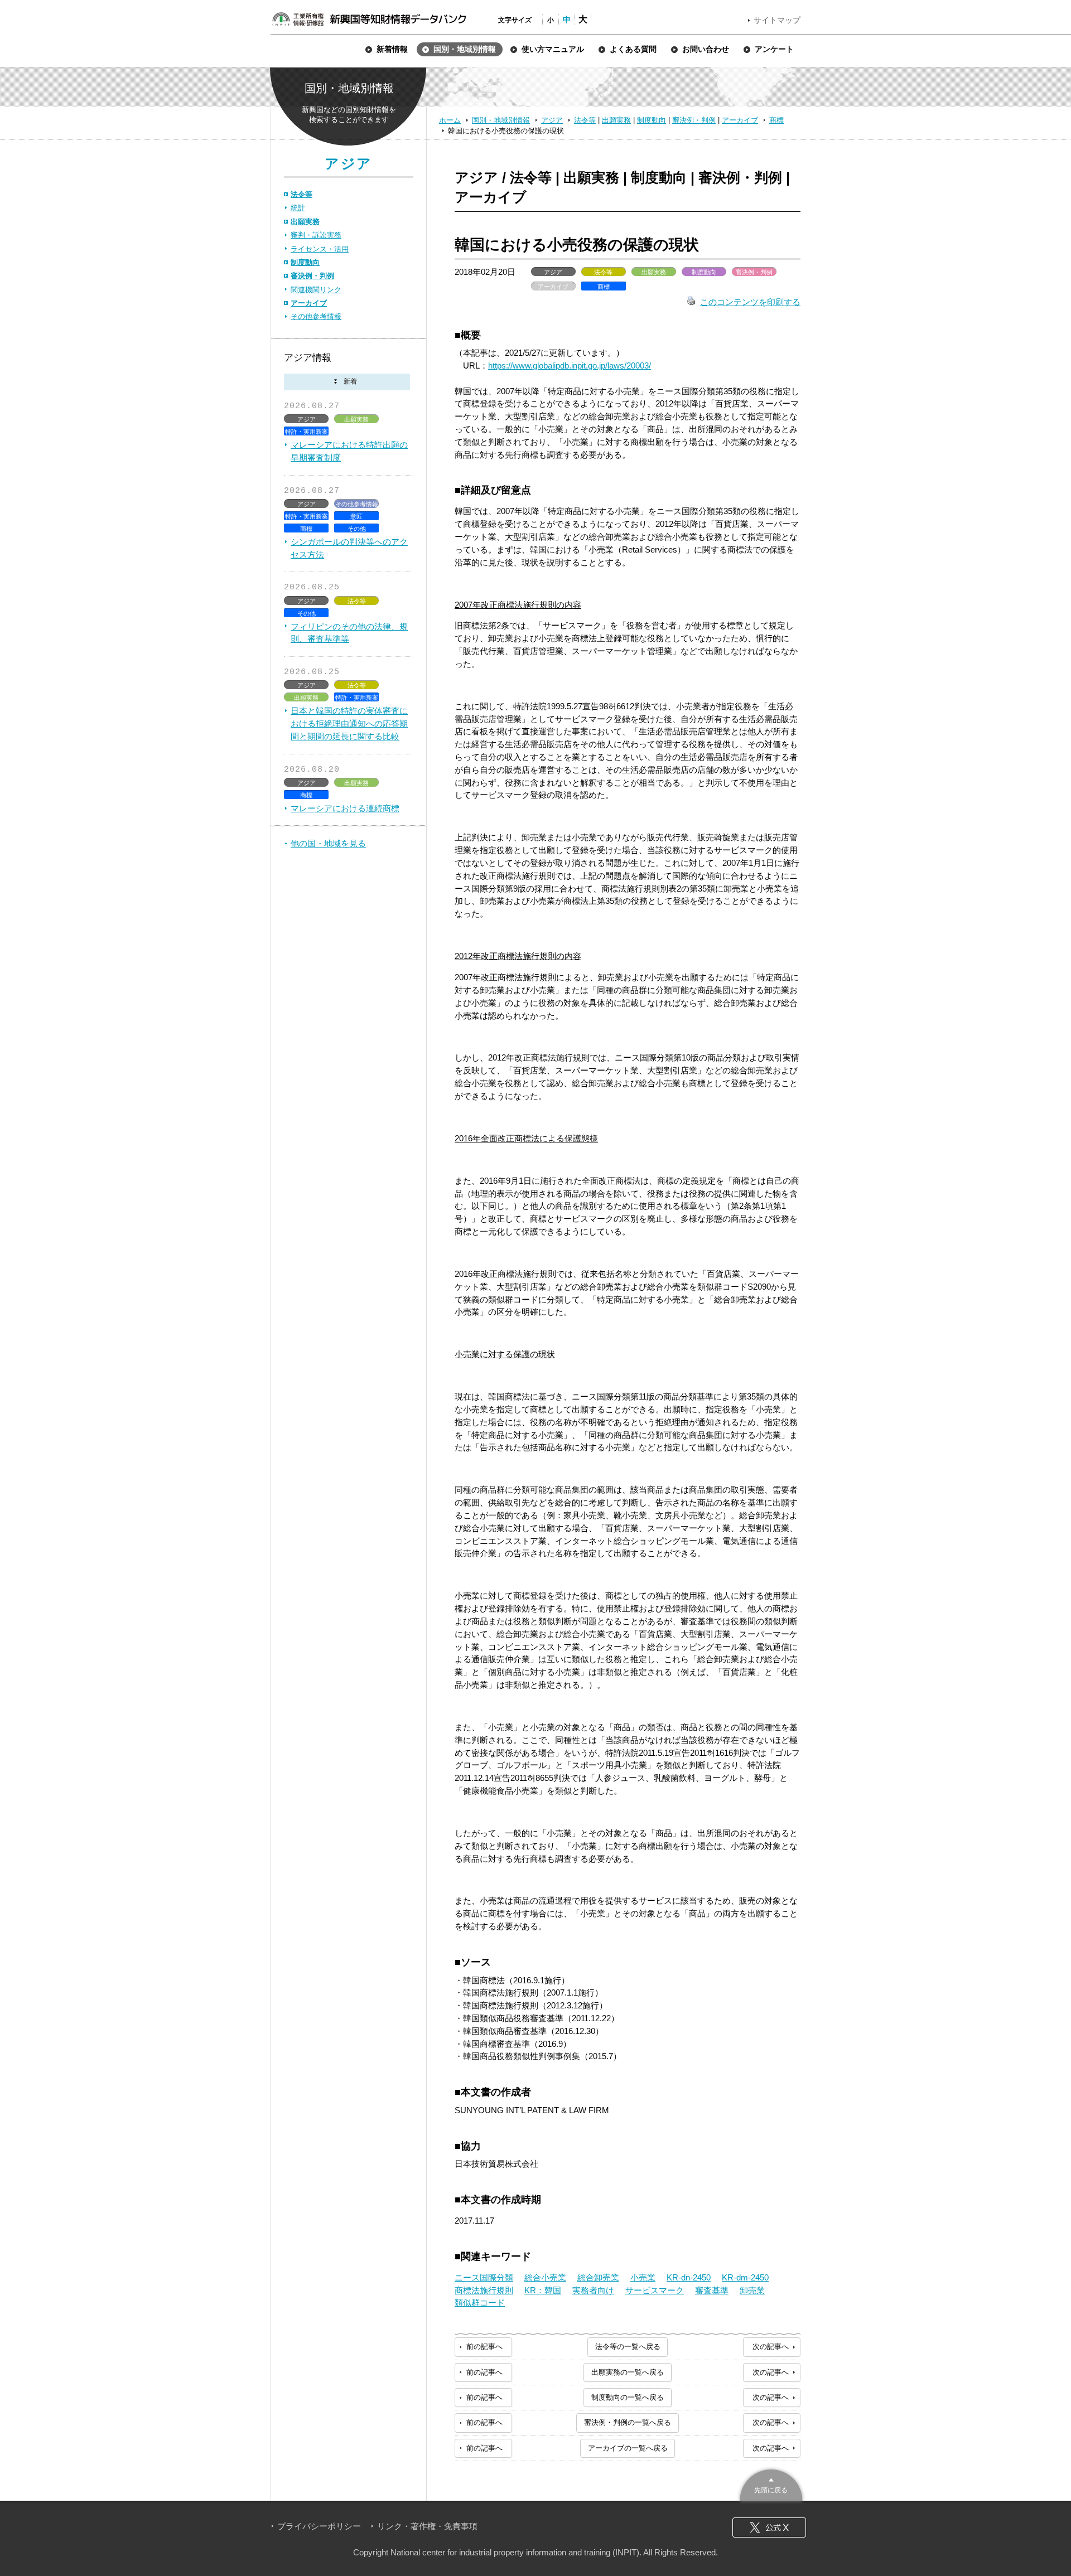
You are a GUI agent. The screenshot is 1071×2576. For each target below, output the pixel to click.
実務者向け (593, 2290)
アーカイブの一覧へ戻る (628, 2448)
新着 (347, 382)
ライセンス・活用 (320, 249)
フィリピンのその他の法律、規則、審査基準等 (349, 633)
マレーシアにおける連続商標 (345, 808)
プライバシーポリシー (319, 2526)
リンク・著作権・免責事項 (427, 2526)
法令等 (585, 120)
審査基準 (712, 2290)
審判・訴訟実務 (316, 235)
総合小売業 (545, 2277)
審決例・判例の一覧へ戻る (628, 2422)
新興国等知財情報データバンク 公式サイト (369, 19)
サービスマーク (655, 2290)
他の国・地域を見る (328, 843)
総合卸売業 (598, 2277)
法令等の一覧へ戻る (628, 2347)
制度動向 (652, 120)
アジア (552, 120)
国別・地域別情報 (501, 120)
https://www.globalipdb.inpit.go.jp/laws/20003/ (570, 365)
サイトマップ (777, 20)
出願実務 (616, 120)
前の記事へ (484, 2347)
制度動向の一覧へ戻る (628, 2397)
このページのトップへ (771, 2484)
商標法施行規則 (484, 2290)
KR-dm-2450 (745, 2277)
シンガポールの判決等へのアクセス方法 (349, 548)
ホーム (450, 120)
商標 (776, 120)
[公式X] (769, 2527)
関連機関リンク (316, 290)
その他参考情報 (316, 316)
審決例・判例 (694, 120)
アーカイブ (740, 120)
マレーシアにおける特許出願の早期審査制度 (349, 451)
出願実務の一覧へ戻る (628, 2372)
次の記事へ (771, 2347)
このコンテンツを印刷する (750, 302)
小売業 (643, 2277)
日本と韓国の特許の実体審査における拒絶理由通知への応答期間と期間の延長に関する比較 (349, 723)
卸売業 (752, 2290)
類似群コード (480, 2303)
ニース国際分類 (484, 2277)
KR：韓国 (543, 2290)
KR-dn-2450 (689, 2277)
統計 (298, 208)
